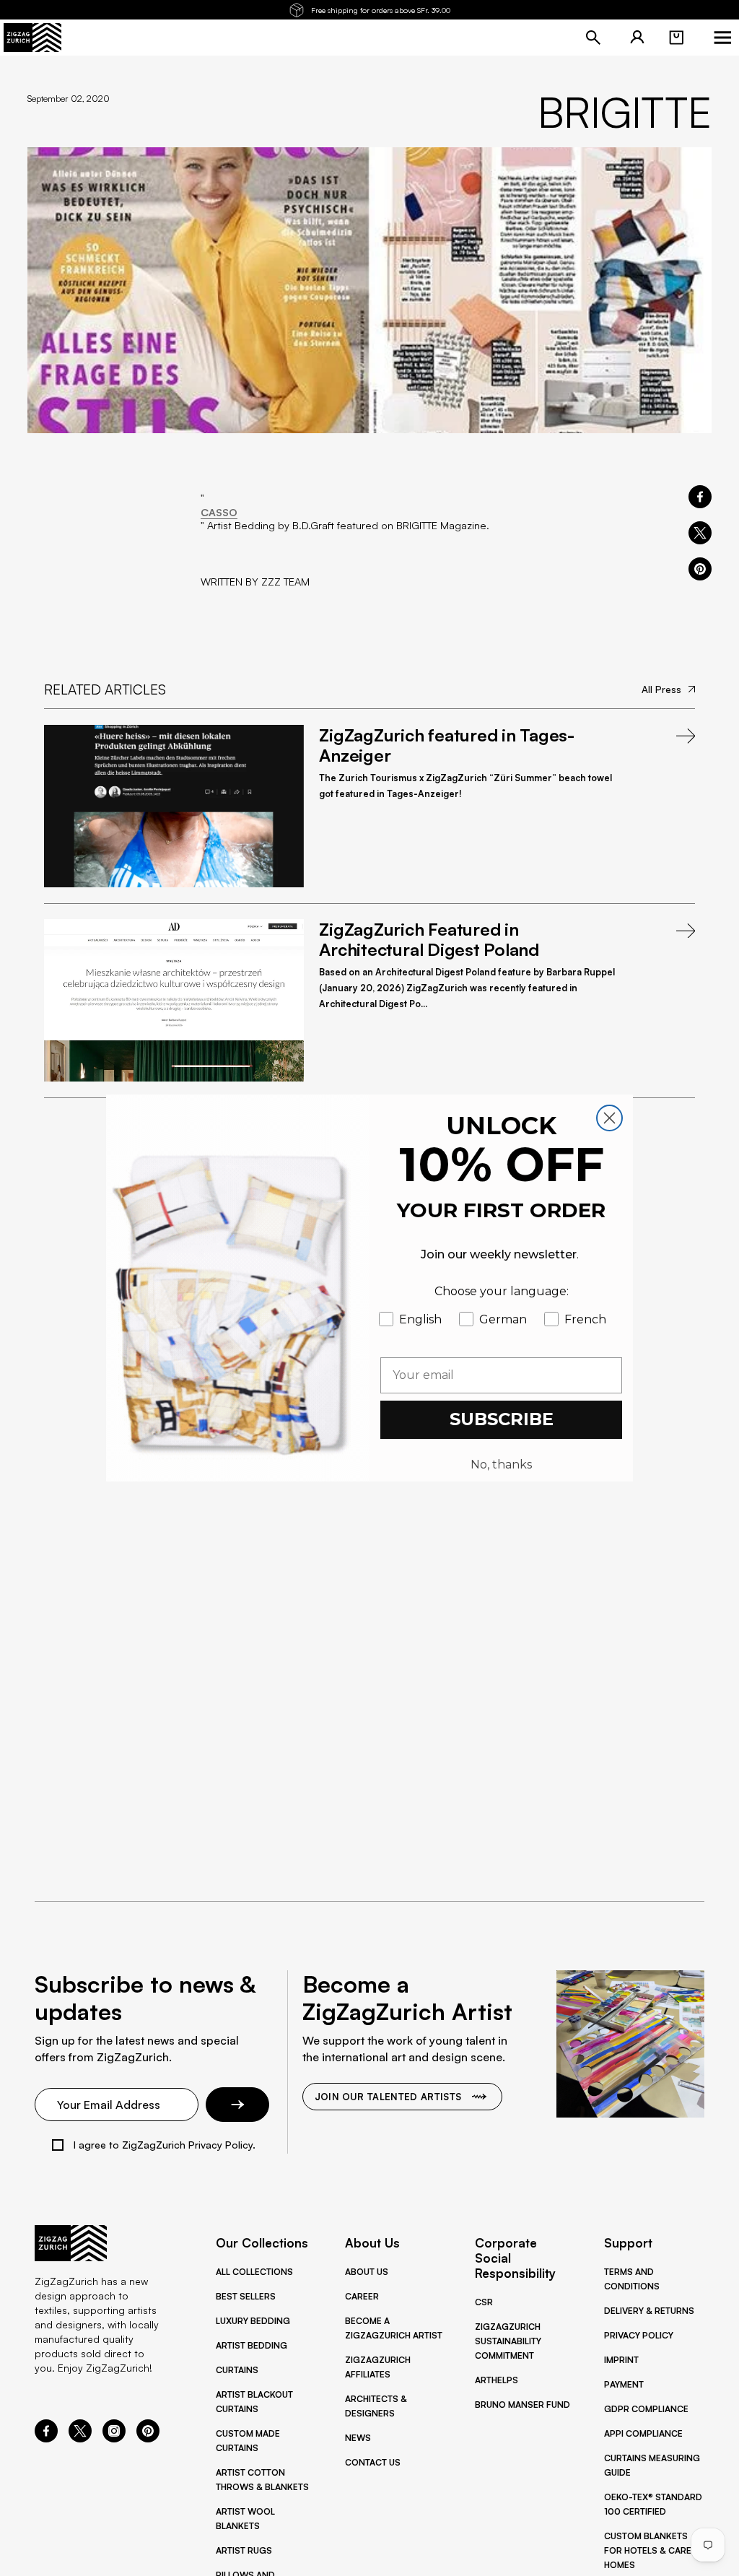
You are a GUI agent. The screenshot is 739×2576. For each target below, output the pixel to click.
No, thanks (501, 1465)
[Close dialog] (609, 1118)
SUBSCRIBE (502, 1419)
